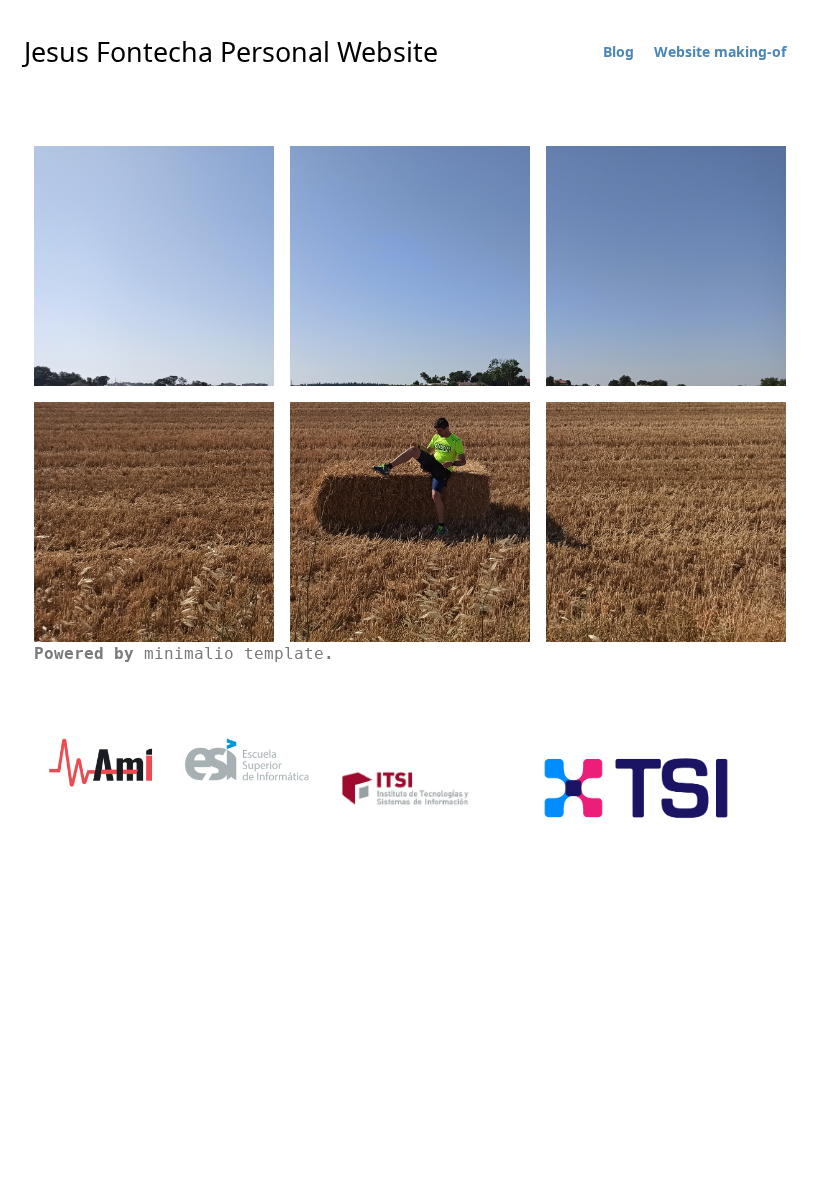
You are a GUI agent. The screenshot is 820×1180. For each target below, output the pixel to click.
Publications (666, 285)
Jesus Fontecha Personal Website (231, 51)
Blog (618, 51)
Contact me (666, 541)
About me (154, 289)
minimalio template (234, 653)
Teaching (410, 285)
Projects (154, 541)
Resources (410, 548)
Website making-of (720, 51)
